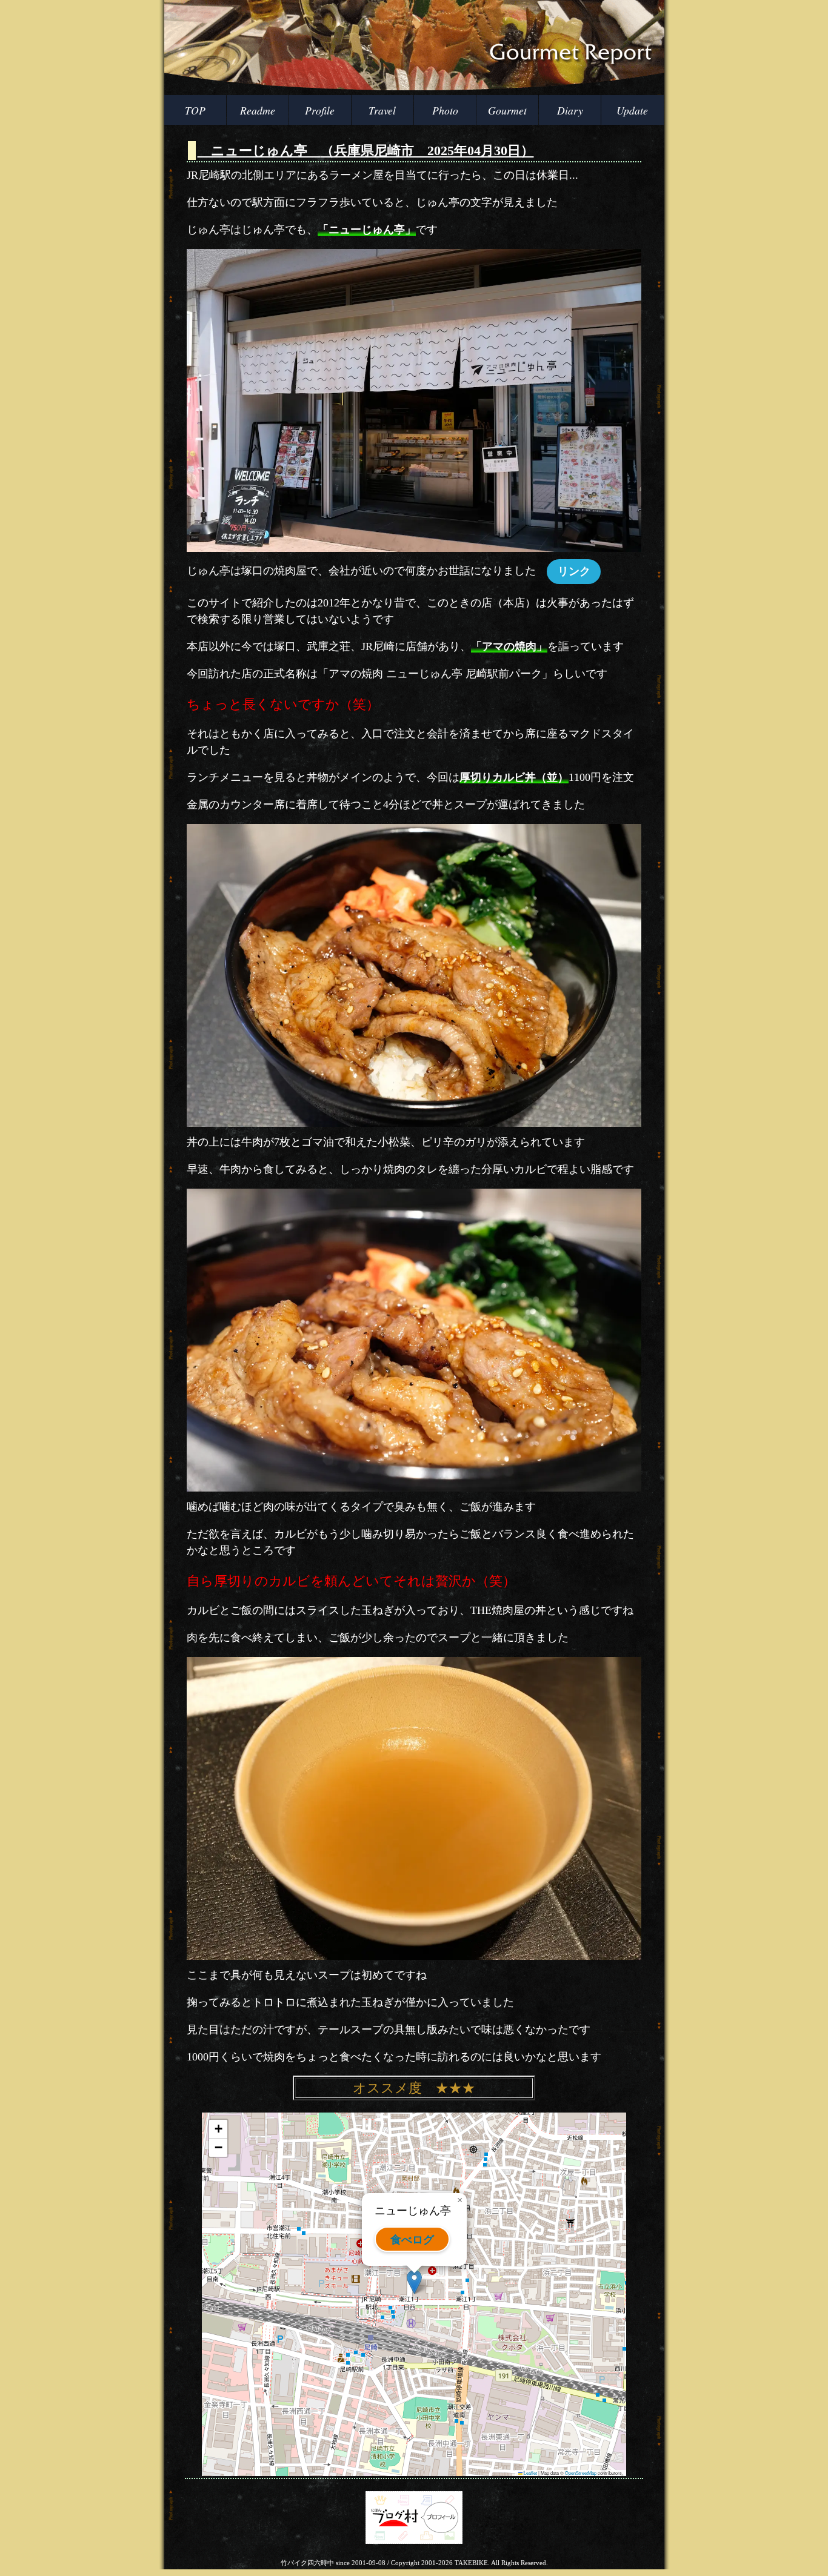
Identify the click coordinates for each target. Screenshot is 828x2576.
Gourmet (507, 110)
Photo (445, 110)
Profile (320, 110)
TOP (195, 110)
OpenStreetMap (581, 2473)
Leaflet (530, 2473)
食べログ (412, 2239)
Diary (570, 110)
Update (632, 110)
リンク (574, 571)
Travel (382, 110)
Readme (258, 110)
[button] (414, 2282)
